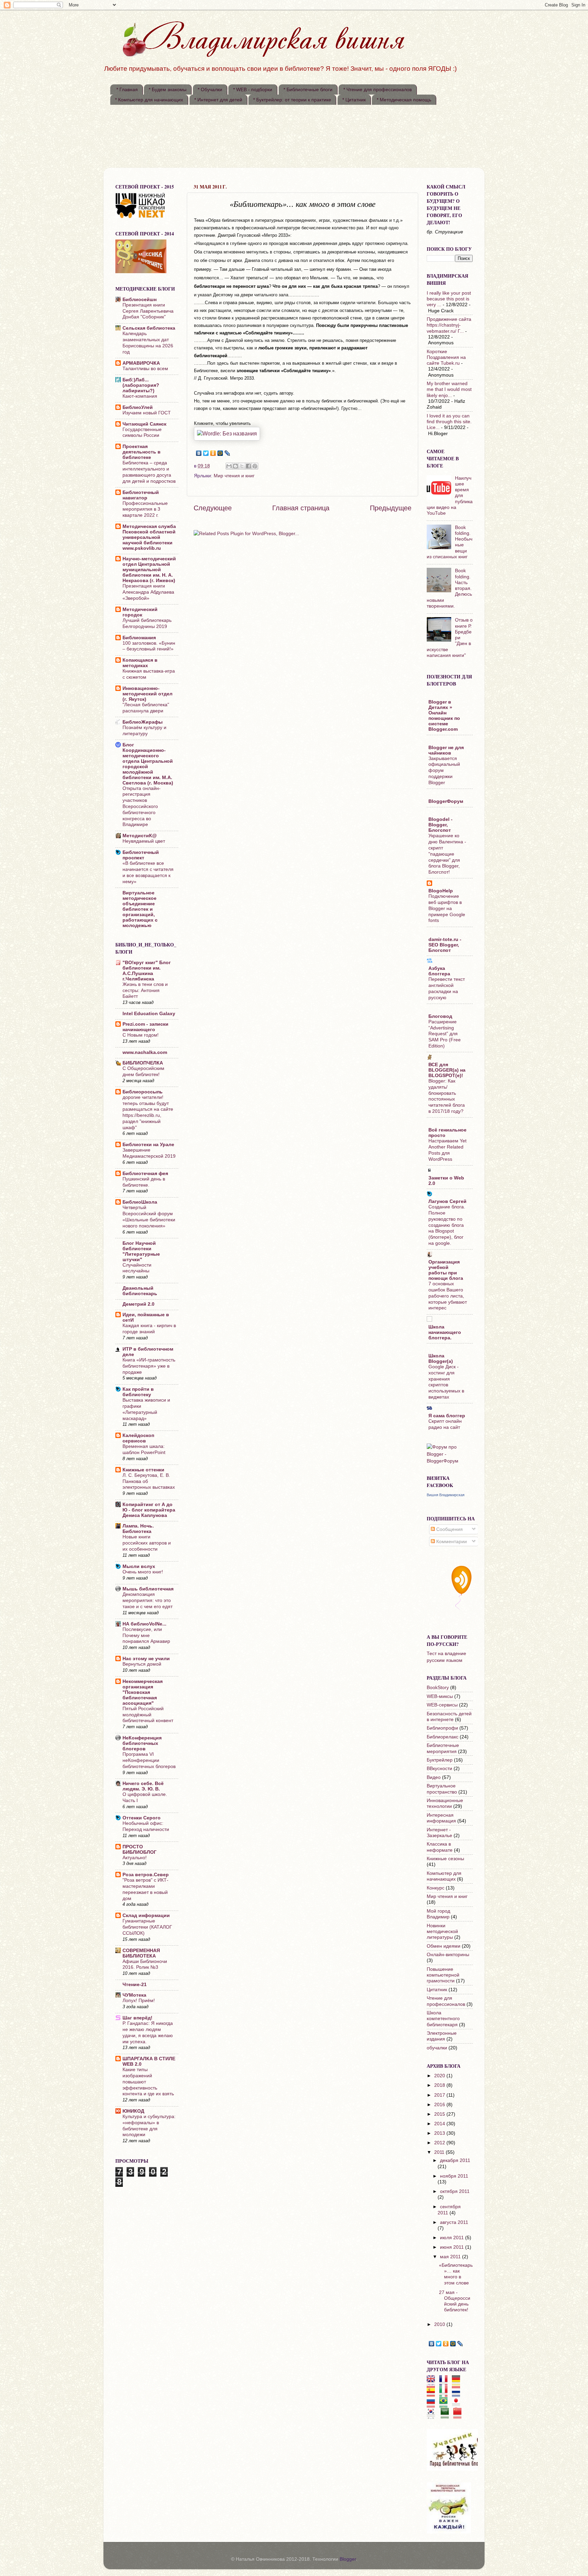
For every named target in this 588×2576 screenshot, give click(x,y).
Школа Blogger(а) (441, 1358)
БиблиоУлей (138, 407)
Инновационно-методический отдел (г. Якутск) (148, 694)
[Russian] (433, 2405)
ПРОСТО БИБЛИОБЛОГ (140, 1849)
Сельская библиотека (149, 328)
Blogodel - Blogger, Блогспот (440, 825)
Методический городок (140, 612)
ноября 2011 (454, 2176)
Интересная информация (441, 1818)
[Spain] (433, 2394)
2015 (440, 2114)
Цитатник (437, 1989)
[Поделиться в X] (242, 466)
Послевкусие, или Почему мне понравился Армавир (146, 1636)
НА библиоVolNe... (144, 1624)
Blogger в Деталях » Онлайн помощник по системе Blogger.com (444, 715)
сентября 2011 (449, 2209)
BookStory (438, 1687)
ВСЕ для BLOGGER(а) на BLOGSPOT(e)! (447, 1070)
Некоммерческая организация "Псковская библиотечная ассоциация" (143, 1692)
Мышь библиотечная (148, 1589)
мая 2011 (451, 2257)
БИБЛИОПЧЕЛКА (143, 1063)
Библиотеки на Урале (148, 1144)
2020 (440, 2076)
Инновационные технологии (445, 1803)
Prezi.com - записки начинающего (145, 1027)
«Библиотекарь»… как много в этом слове (456, 2274)
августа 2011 (454, 2222)
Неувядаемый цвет (144, 841)
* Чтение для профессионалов (378, 89)
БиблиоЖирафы (143, 722)
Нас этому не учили (146, 1658)
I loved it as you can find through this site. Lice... (449, 422)
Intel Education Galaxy (149, 1013)
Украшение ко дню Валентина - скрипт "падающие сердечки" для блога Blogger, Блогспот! (447, 854)
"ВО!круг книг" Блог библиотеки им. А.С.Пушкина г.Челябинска (147, 971)
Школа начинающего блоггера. (445, 1332)
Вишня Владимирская (446, 1495)
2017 (440, 2095)
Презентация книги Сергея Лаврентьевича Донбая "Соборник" (148, 311)
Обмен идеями (444, 1946)
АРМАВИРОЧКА (141, 363)
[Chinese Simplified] (460, 2415)
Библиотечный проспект (141, 855)
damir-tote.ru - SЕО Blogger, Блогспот (445, 945)
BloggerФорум (446, 801)
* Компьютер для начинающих (149, 100)
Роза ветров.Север (146, 1875)
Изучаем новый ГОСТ (147, 413)
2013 (440, 2133)
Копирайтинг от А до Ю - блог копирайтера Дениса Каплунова (149, 1510)
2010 (440, 2324)
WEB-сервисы (442, 1705)
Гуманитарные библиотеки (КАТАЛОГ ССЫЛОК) (147, 1927)
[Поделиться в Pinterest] (255, 466)
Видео (434, 1777)
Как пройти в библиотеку (138, 1392)
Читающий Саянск (144, 424)
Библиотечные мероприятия (443, 1748)
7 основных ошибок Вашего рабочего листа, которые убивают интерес (448, 1296)
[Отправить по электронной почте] (229, 466)
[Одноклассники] (213, 453)
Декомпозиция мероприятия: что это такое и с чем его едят (148, 1600)
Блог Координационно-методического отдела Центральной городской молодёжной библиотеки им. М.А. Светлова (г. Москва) (148, 764)
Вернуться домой (142, 1664)
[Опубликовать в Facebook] (248, 466)
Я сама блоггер (447, 1416)
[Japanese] (458, 2405)
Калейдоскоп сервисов (138, 1438)
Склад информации (146, 1915)
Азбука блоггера (439, 971)
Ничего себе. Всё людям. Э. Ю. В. (143, 1786)
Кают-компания (140, 396)
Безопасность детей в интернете (449, 1716)
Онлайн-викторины (448, 1954)
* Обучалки (210, 89)
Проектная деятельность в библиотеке (142, 452)
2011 (440, 2152)
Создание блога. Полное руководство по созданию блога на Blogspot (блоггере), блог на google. (447, 1225)
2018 (440, 2085)
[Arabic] (447, 2415)
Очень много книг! (143, 1572)
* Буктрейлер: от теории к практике (292, 100)
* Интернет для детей (218, 100)
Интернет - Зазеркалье (439, 1832)
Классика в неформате (440, 1847)
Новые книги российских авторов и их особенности (147, 1543)
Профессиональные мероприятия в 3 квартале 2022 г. (145, 509)
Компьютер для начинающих (444, 1876)
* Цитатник (354, 100)
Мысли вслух (139, 1566)
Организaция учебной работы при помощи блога (446, 1270)
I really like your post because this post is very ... (449, 299)
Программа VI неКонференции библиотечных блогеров (149, 1760)
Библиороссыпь (143, 1092)
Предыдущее (391, 508)
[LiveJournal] (227, 453)
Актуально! (135, 1858)
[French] (446, 2383)
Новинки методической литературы (442, 1931)
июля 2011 (453, 2238)
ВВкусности (439, 1768)
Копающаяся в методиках (140, 663)
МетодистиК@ (140, 836)
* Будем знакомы (168, 89)
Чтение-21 (135, 1984)
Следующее (213, 508)
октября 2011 (455, 2191)
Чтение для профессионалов (446, 2001)
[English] (433, 2383)
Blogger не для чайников (446, 750)
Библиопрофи (442, 1728)
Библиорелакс (443, 1737)
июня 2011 (453, 2247)
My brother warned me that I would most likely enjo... (449, 389)
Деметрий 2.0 (138, 1304)
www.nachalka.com (145, 1052)
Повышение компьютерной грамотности (443, 1975)
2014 (440, 2124)
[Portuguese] (446, 2405)
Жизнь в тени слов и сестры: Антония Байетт (145, 990)
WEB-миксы (440, 1696)
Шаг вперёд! (137, 2018)
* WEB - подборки (253, 89)
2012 (440, 2143)
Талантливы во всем (145, 369)
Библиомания (139, 638)
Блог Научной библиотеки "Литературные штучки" (141, 1251)
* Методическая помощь (404, 100)
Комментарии (451, 1541)
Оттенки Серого (142, 1818)
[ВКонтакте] (199, 453)
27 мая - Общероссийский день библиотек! (455, 2301)
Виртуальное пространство (442, 1789)
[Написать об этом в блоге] (235, 466)
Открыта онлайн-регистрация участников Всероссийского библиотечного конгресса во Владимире (142, 807)
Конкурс (436, 1888)
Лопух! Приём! (139, 2001)
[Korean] (433, 2415)
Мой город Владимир (438, 1914)
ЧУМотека (134, 1995)
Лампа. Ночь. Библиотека (138, 1529)
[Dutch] (458, 2394)
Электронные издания (442, 2036)
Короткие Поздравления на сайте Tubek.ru (446, 357)
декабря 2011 (455, 2160)
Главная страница (301, 508)
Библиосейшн (140, 299)
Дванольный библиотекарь (140, 1291)
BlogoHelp (441, 891)
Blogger (348, 2559)
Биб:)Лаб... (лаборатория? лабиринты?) (141, 385)
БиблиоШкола (140, 1202)
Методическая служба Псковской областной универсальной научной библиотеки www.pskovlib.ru (149, 537)
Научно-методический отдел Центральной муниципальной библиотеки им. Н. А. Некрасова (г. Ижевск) (149, 569)
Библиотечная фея (145, 1173)
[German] (458, 2383)
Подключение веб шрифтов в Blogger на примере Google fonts (447, 908)
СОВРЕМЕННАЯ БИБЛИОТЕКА (141, 1953)
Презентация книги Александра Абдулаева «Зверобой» (148, 592)
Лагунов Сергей (447, 1201)
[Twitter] (206, 453)
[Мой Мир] (220, 453)
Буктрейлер (440, 1760)
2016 (440, 2104)
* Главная (127, 89)
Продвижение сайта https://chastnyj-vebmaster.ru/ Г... (449, 325)
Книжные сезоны (445, 1859)
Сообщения (449, 1529)
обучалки (437, 2048)
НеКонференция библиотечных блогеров (142, 1743)
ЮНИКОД (133, 2111)
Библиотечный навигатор (141, 495)
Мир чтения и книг (234, 476)
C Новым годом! (141, 1035)
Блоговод (440, 1016)
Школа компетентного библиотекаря (443, 2019)
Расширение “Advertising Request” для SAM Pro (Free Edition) (445, 1034)
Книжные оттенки (143, 1470)
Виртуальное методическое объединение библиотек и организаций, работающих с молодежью (140, 909)
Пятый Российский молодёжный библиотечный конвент (148, 1715)
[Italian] (446, 2394)
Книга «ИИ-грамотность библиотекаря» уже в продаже (149, 1366)
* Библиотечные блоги (308, 89)
